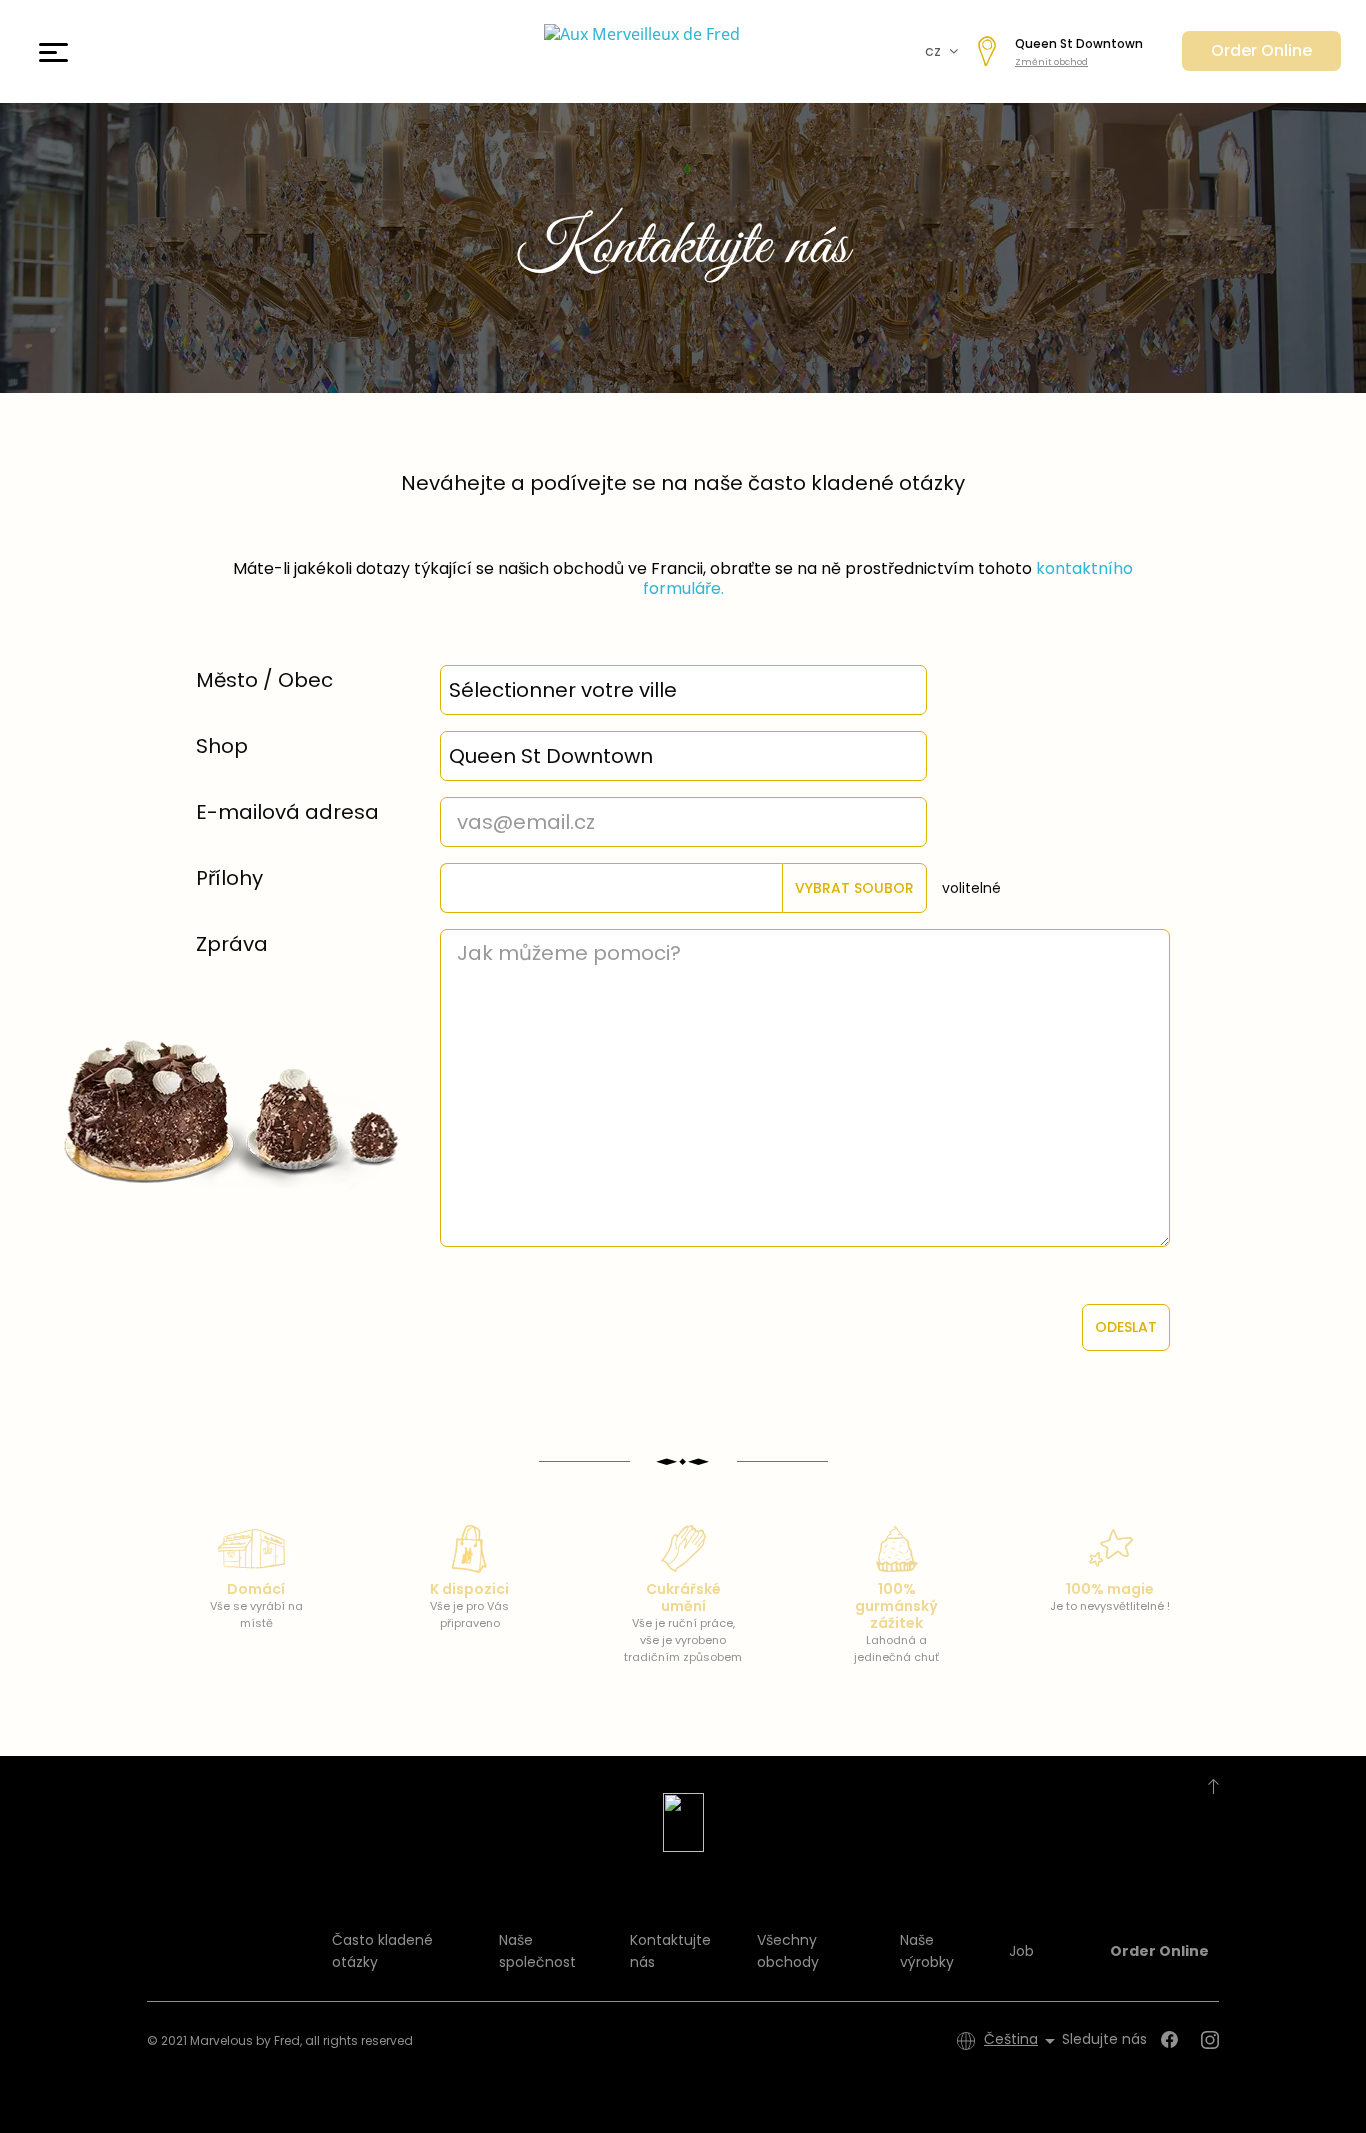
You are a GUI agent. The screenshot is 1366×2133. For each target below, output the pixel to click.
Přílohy (229, 878)
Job (1021, 1951)
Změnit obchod (1051, 62)
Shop (222, 746)
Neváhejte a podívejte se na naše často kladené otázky (683, 483)
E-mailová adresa (287, 812)
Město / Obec (264, 680)
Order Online (1261, 50)
